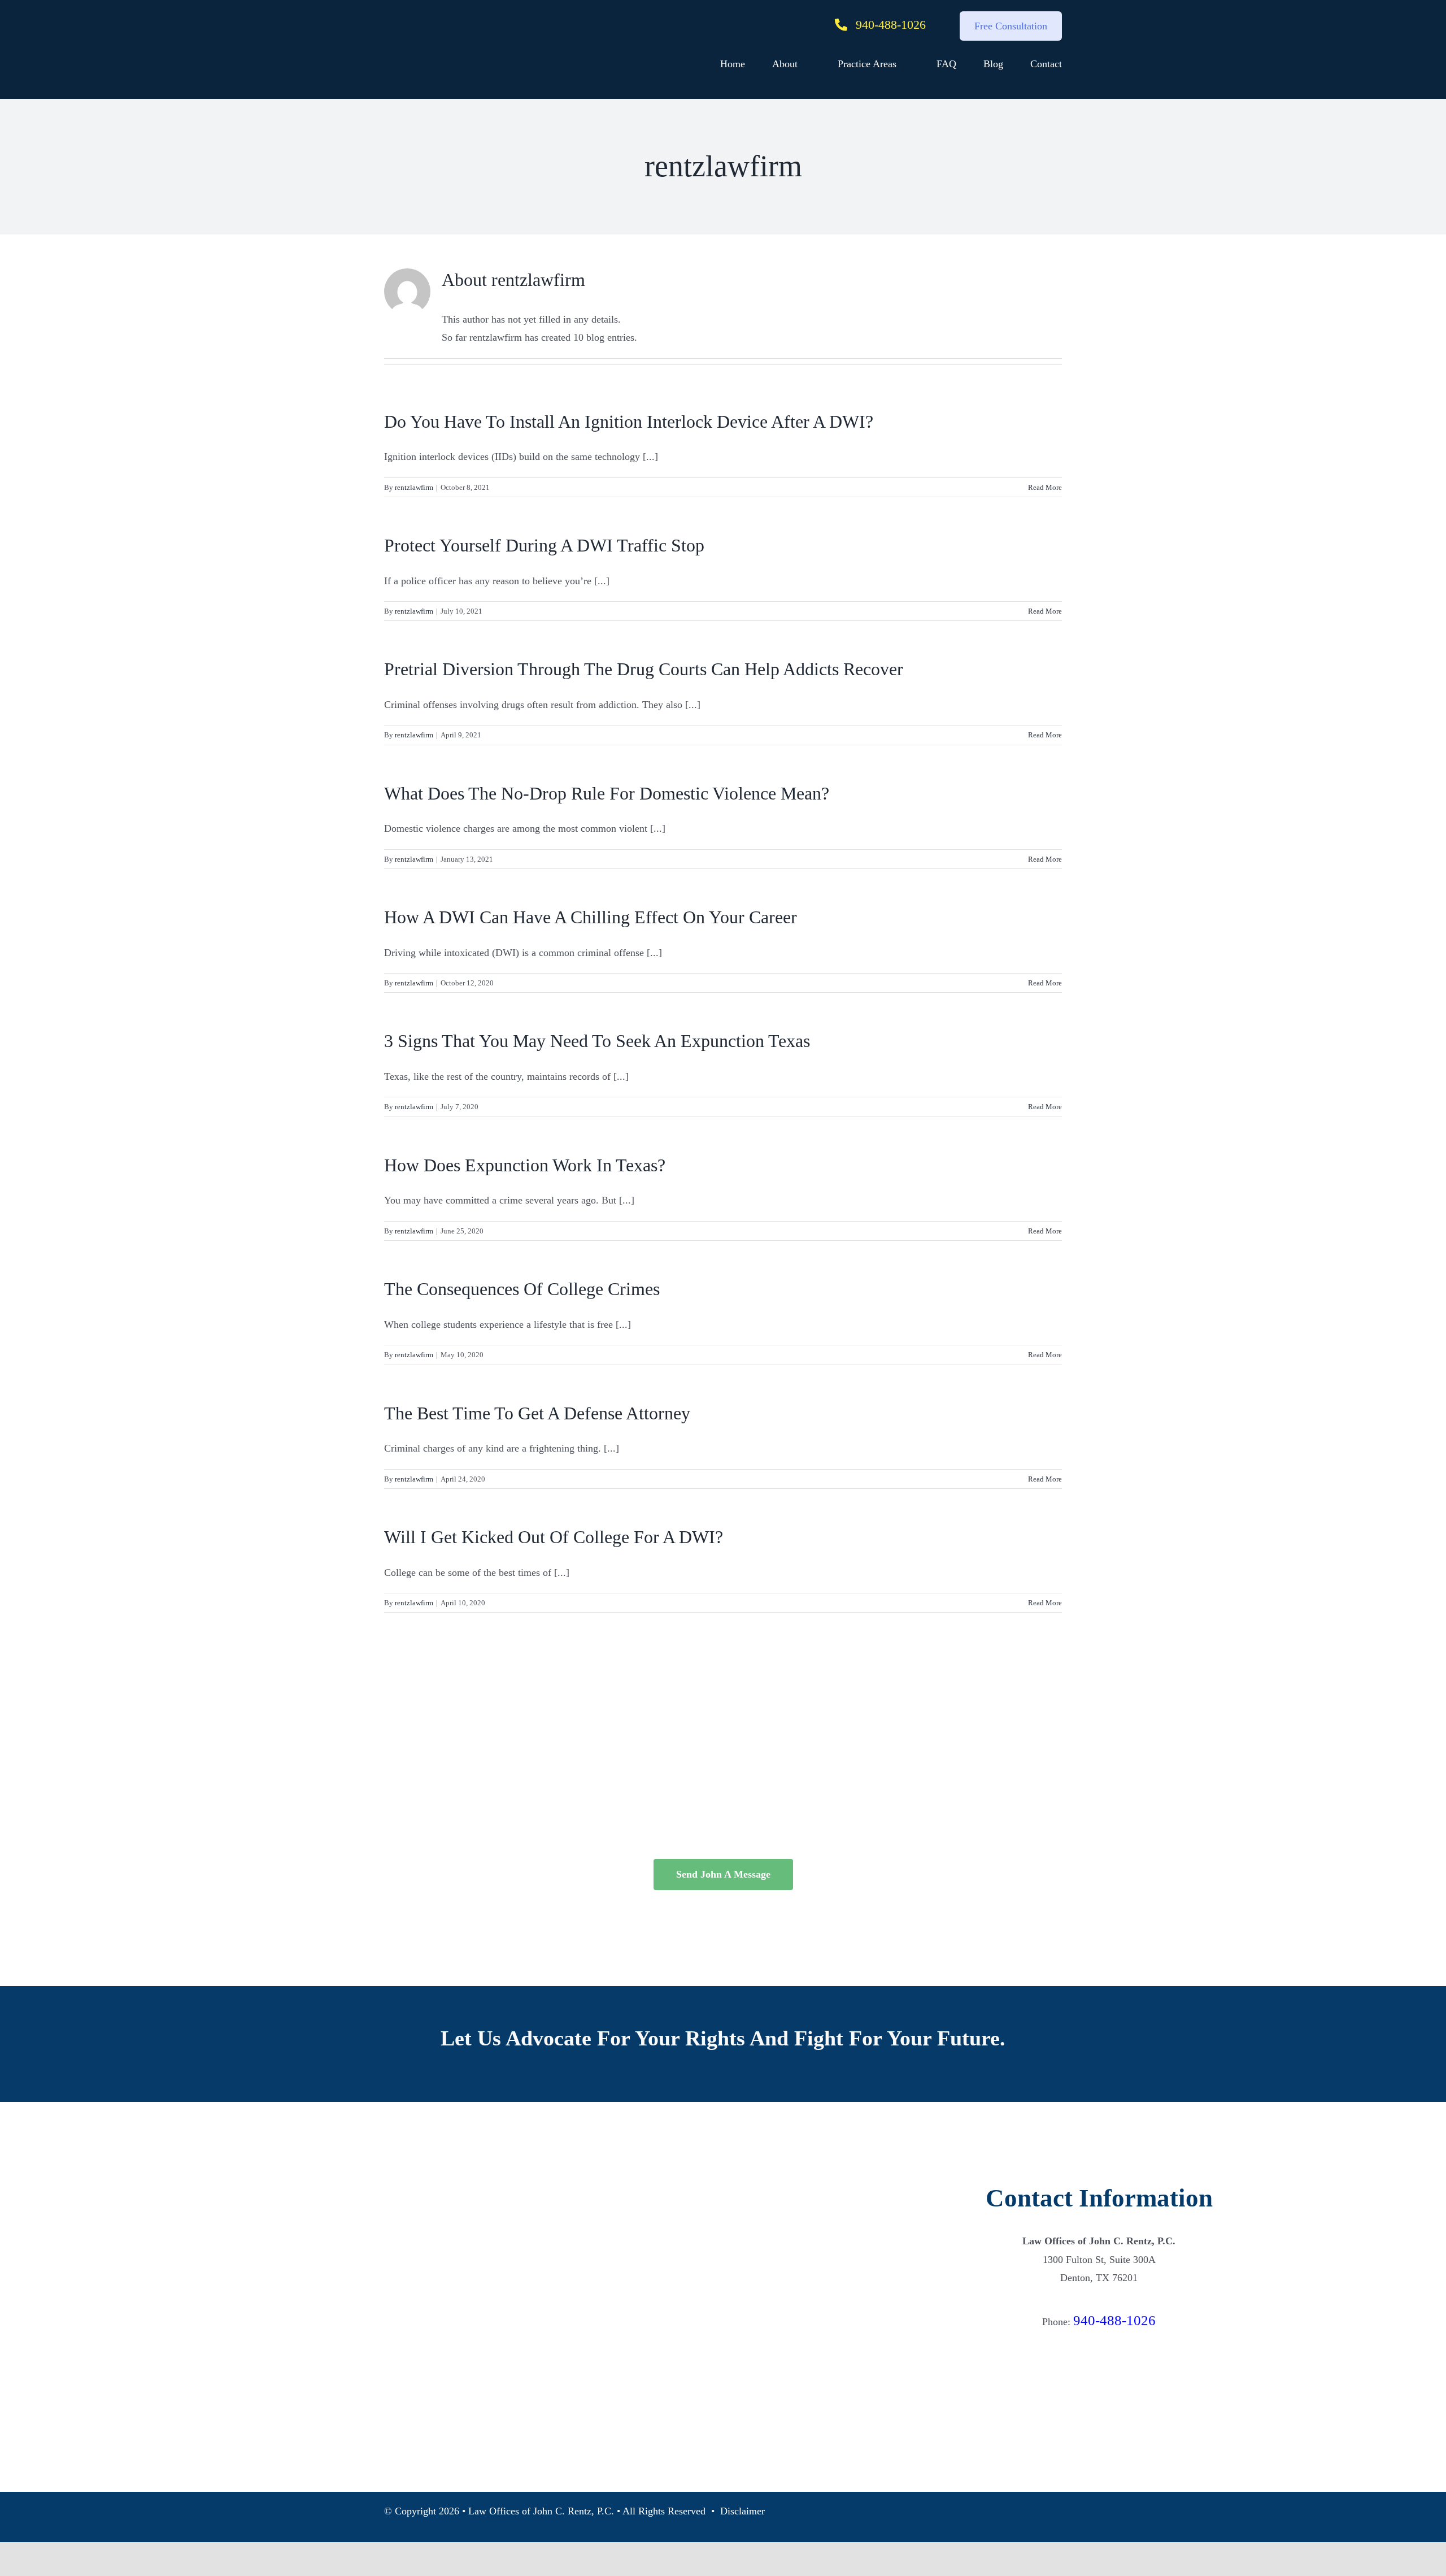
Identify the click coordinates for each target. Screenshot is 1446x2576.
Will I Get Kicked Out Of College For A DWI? (554, 1537)
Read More (1045, 487)
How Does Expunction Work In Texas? (525, 1165)
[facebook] (1099, 2464)
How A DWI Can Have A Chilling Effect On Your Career (591, 917)
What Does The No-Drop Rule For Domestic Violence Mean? (607, 793)
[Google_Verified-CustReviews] (1099, 2348)
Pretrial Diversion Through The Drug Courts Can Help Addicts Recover (644, 669)
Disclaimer (742, 2511)
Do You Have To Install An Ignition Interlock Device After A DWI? (629, 422)
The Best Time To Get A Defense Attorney (537, 1413)
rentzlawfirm (414, 487)
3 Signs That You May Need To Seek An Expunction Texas (597, 1041)
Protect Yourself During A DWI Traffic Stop (544, 545)
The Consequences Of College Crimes (522, 1289)
